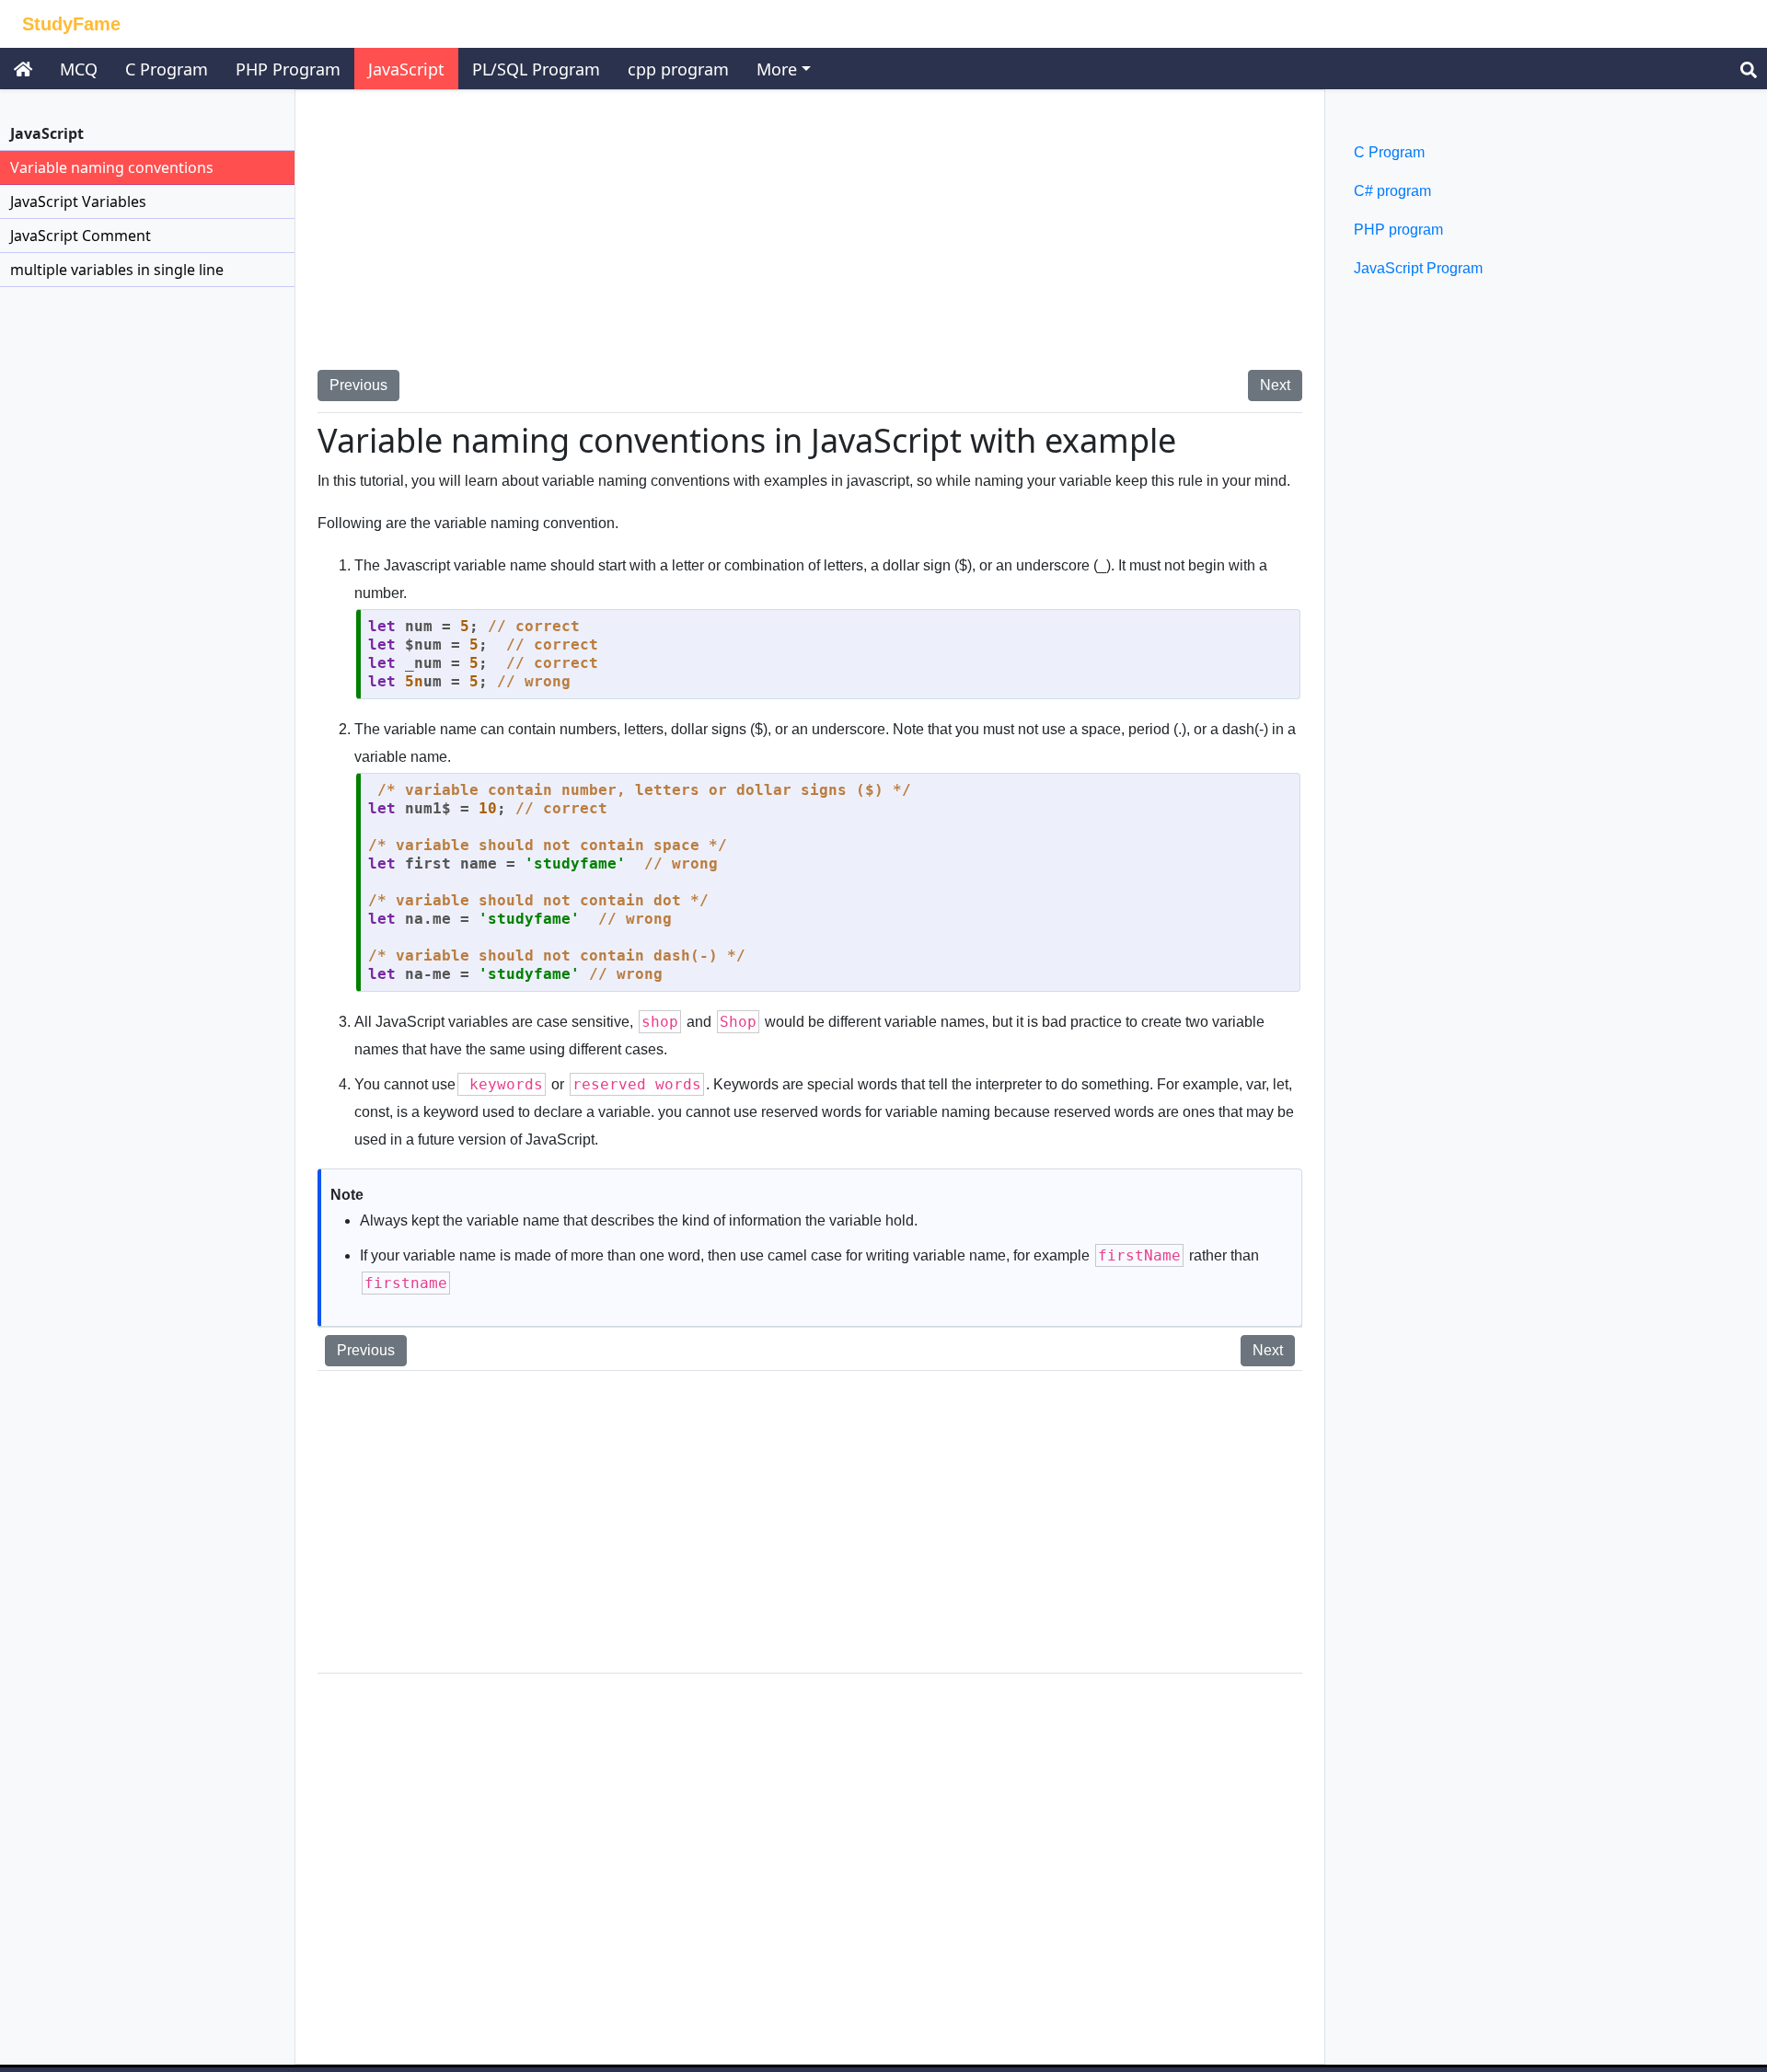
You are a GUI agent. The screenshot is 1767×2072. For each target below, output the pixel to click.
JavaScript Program (1418, 268)
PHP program (1398, 230)
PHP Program (288, 69)
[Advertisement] (810, 241)
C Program (167, 69)
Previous (358, 385)
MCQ (79, 69)
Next (1275, 385)
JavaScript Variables (78, 201)
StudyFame (71, 24)
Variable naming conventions (112, 167)
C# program (1392, 191)
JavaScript (406, 69)
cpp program (678, 69)
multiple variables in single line (117, 270)
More (777, 69)
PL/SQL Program (536, 69)
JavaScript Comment (81, 236)
